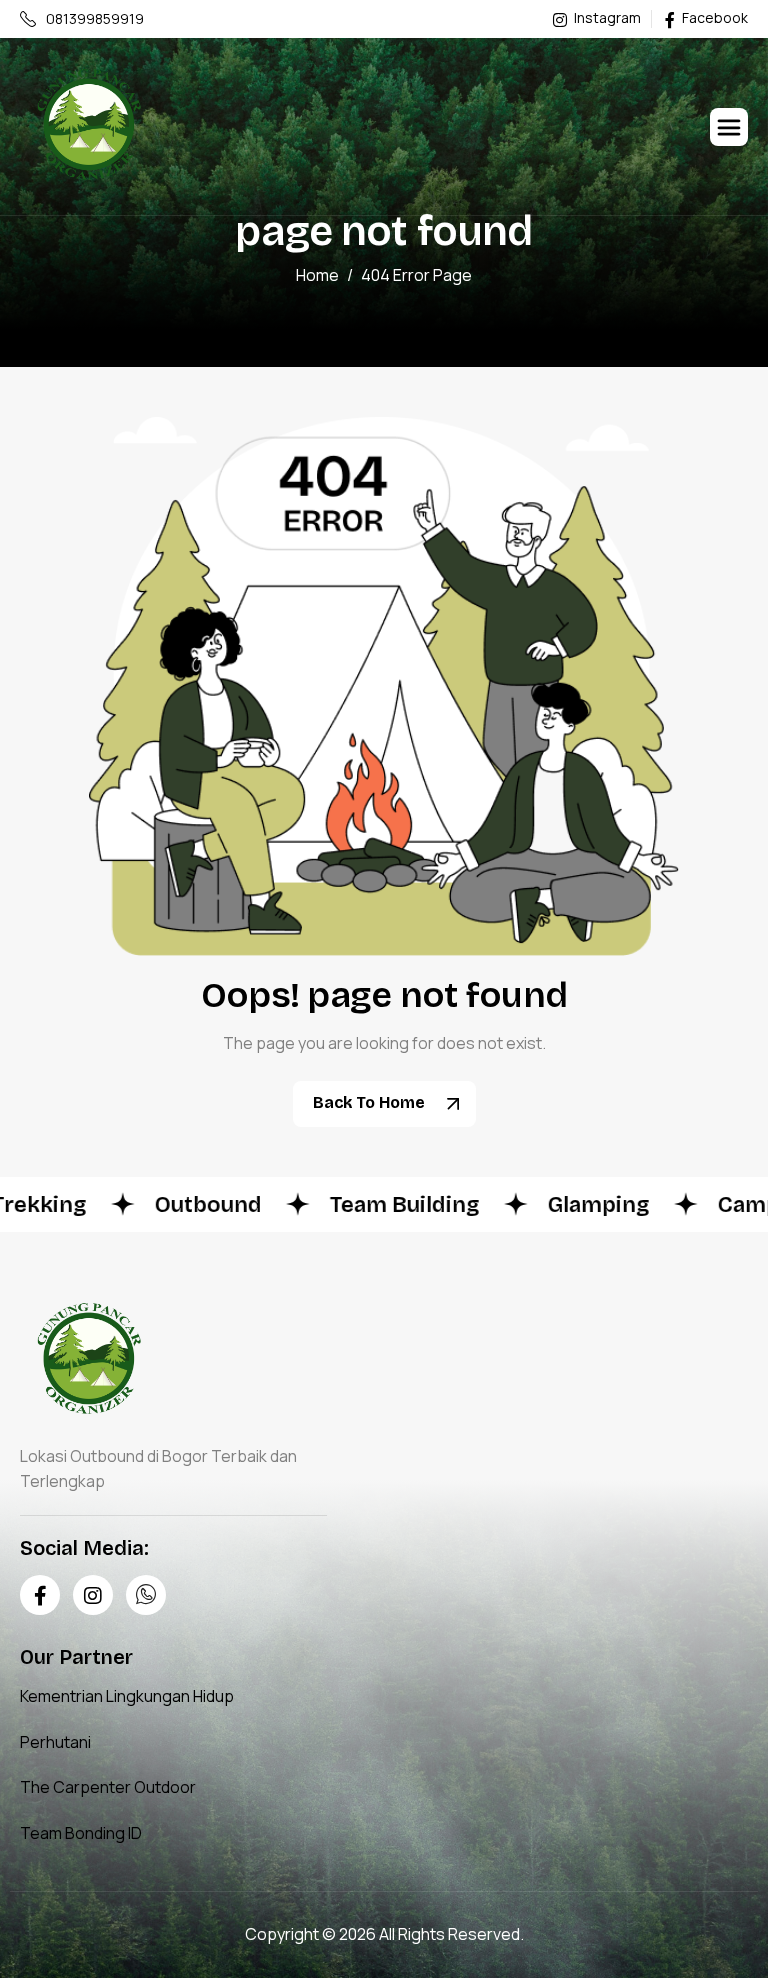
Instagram (606, 18)
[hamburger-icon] (729, 127)
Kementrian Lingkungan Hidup (127, 1696)
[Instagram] (93, 1595)
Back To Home (371, 1102)
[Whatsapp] (146, 1595)
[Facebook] (40, 1595)
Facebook (713, 18)
